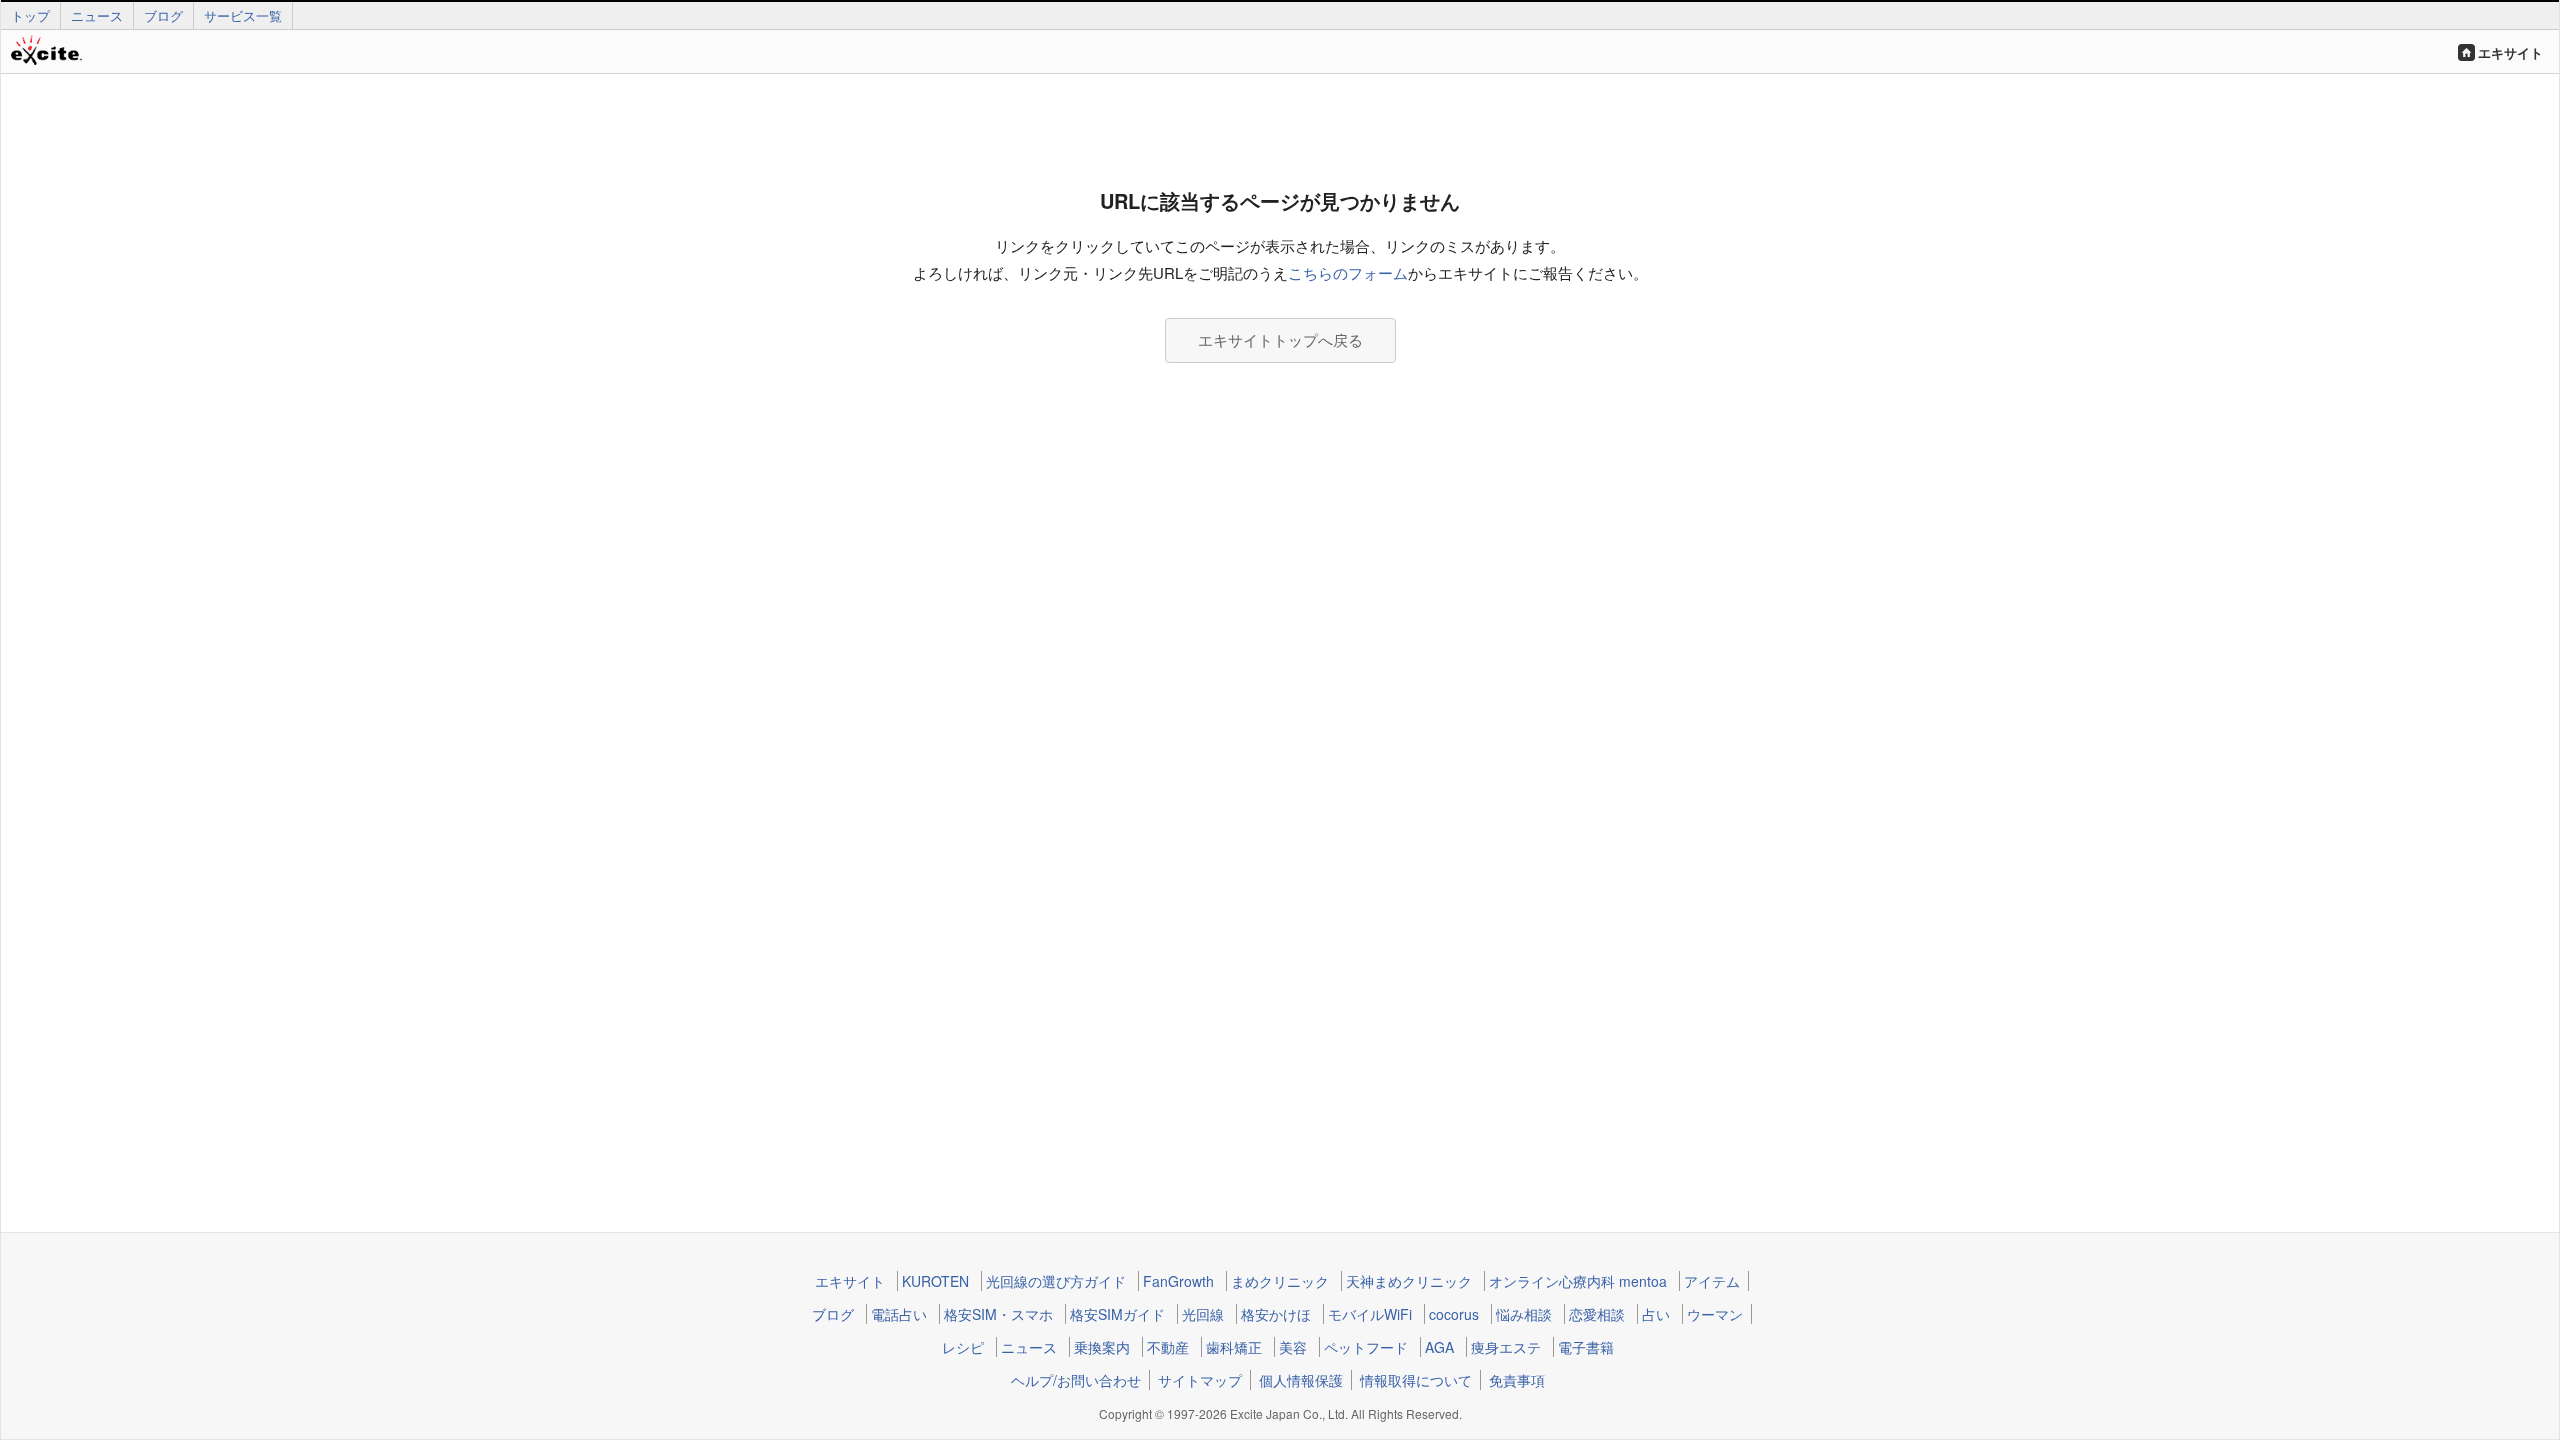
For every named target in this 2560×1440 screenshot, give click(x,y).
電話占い (899, 1314)
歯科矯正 (1234, 1347)
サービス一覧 (243, 15)
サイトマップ (1200, 1380)
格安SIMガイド (1117, 1314)
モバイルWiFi (1370, 1314)
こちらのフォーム (1348, 272)
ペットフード (1366, 1347)
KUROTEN (935, 1281)
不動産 (1168, 1347)
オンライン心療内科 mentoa (1578, 1281)
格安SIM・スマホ (998, 1314)
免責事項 (1517, 1380)
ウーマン (1715, 1314)
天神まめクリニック (1409, 1281)
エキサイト (2510, 52)
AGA (1439, 1347)
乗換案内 (1102, 1347)
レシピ (963, 1347)
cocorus (1454, 1314)
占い (1656, 1314)
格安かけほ (1276, 1314)
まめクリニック (1280, 1281)
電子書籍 (1586, 1347)
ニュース (97, 15)
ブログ (163, 15)
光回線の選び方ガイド (1056, 1281)
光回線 (1203, 1314)
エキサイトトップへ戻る (1280, 339)
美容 (1293, 1347)
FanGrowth (1178, 1281)
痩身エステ (1506, 1347)
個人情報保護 (1301, 1380)
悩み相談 (1524, 1314)
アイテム (1712, 1281)
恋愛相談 (1597, 1314)
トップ (30, 15)
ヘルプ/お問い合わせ (1076, 1380)
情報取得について (1416, 1380)
